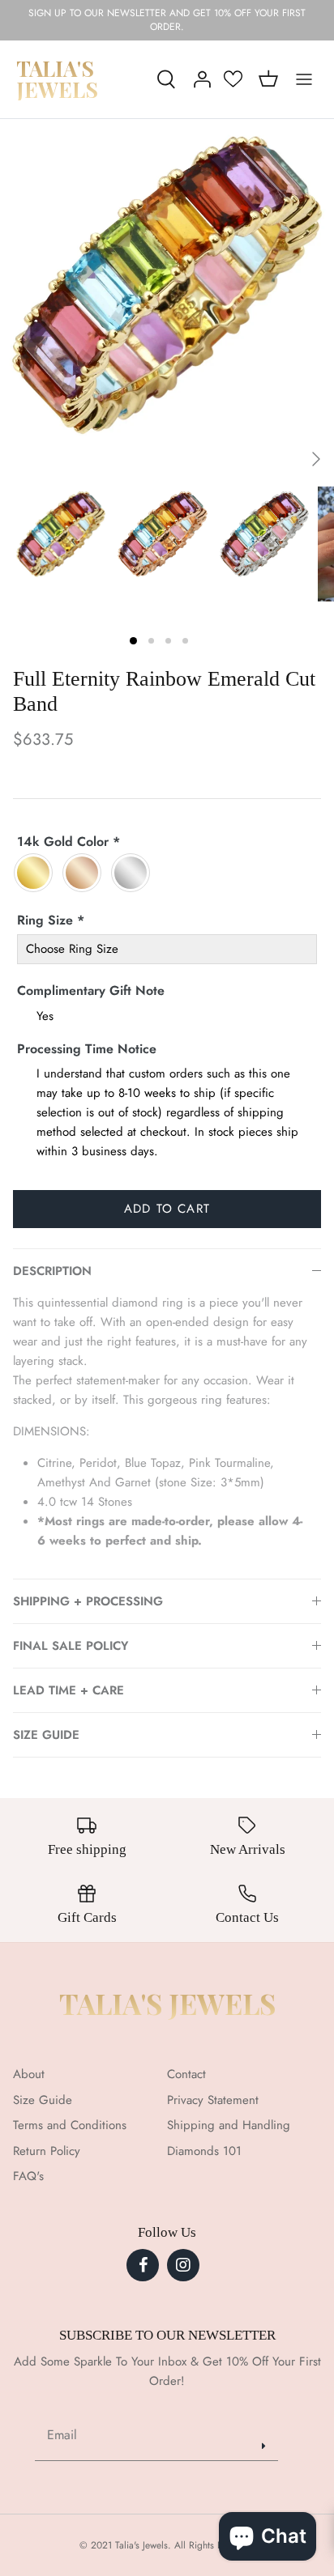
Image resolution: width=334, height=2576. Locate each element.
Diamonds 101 (204, 2151)
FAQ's (28, 2176)
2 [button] (118, 477)
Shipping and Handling (229, 2125)
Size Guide (43, 2100)
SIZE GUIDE (46, 1735)
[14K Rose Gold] (86, 873)
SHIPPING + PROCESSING (88, 1601)
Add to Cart (167, 1209)
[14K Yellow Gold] (37, 873)
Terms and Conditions (70, 2125)
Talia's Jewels (167, 2003)
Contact (186, 2074)
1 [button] (86, 477)
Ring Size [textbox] (51, 920)
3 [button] (151, 477)
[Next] (316, 459)
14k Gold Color (69, 842)
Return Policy (47, 2151)
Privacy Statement (213, 2100)
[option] (167, 286)
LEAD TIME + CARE (69, 1690)
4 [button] (183, 477)
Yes (45, 1016)
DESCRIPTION (52, 1271)
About (29, 2074)
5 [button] (216, 477)
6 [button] (248, 477)
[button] (133, 641)
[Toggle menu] (304, 79)
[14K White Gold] (135, 873)
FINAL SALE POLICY (71, 1646)
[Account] (198, 79)
